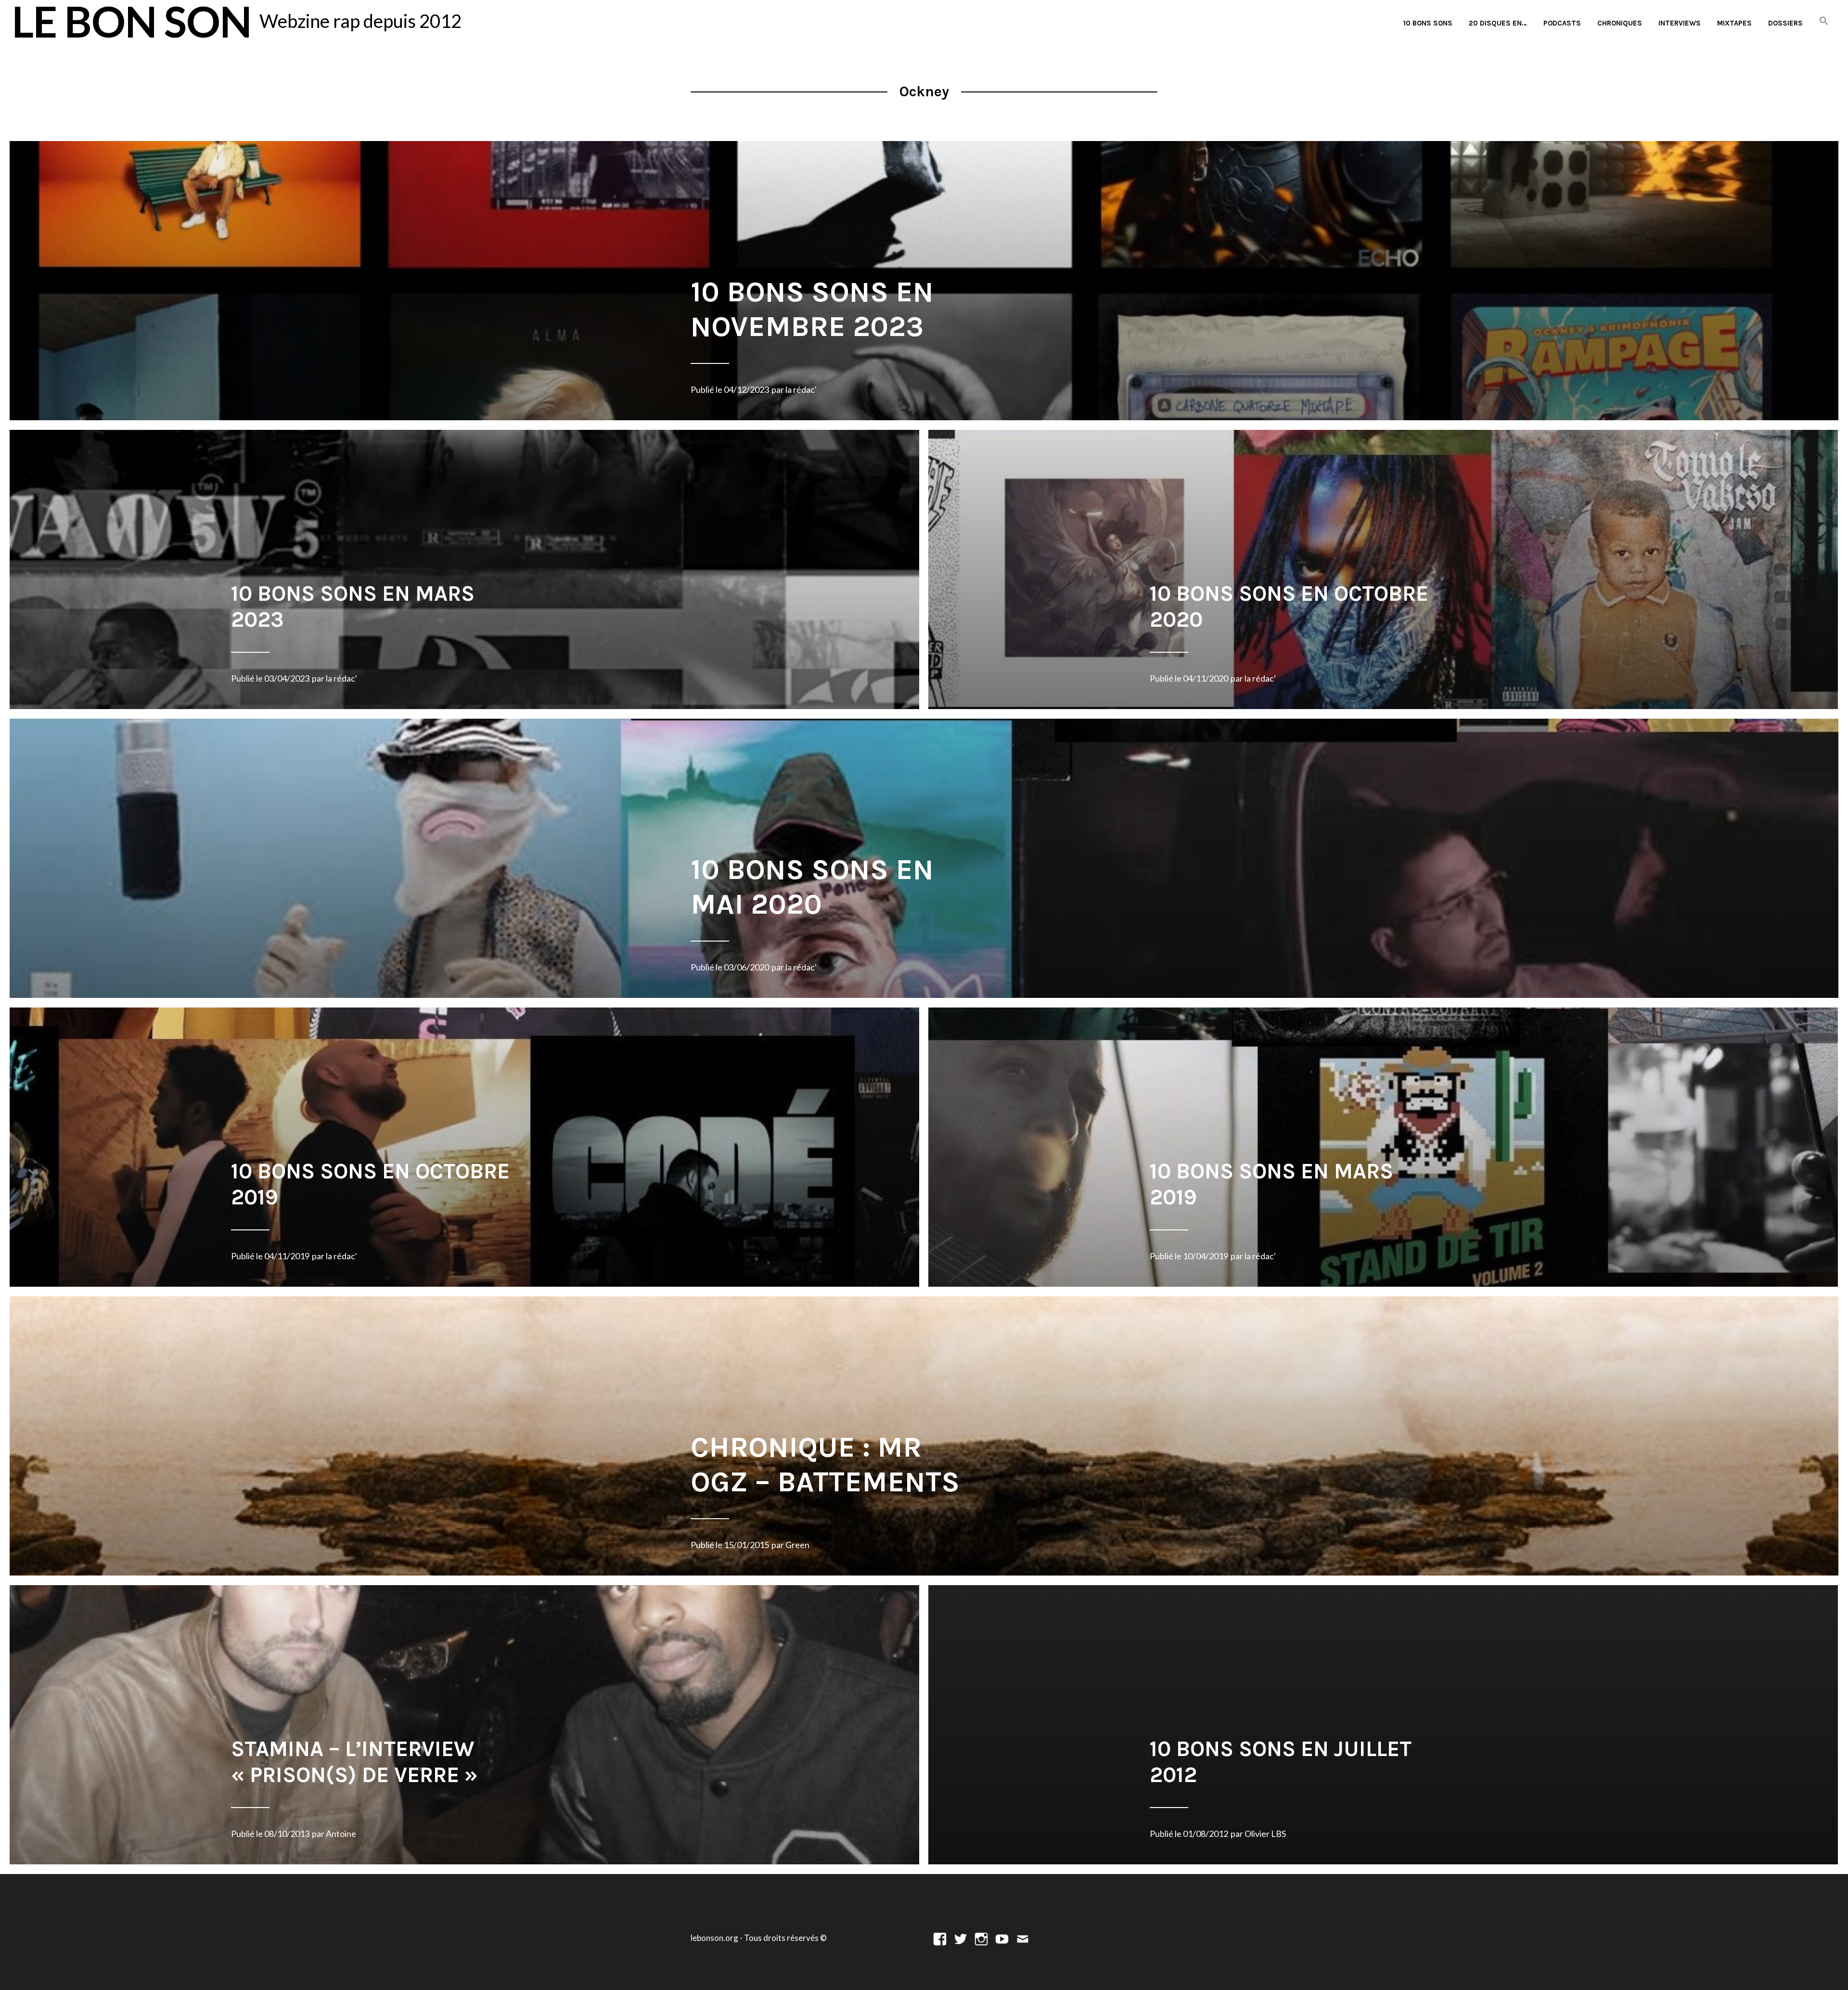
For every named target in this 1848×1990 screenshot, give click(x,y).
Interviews (1680, 23)
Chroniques (1620, 23)
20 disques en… (1498, 23)
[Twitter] (961, 1938)
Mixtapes (1734, 23)
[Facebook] (940, 1938)
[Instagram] (981, 1938)
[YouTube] (1002, 1938)
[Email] (1023, 1938)
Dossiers (1785, 23)
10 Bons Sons (1428, 23)
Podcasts (1562, 23)
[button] (1824, 21)
